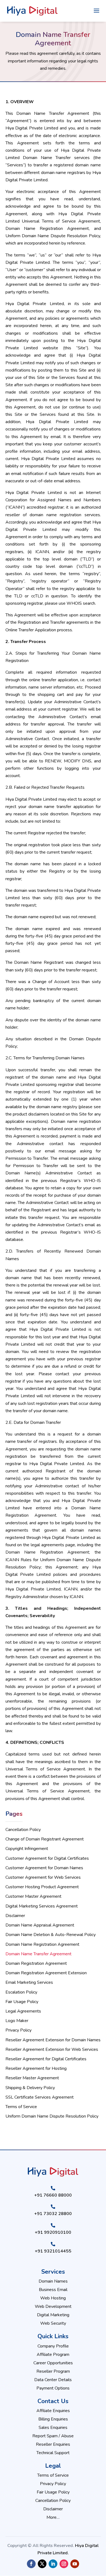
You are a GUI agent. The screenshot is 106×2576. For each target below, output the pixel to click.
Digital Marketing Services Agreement (42, 1906)
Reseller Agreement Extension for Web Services (52, 2049)
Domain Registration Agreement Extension (46, 1973)
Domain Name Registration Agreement (42, 1944)
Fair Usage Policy (22, 2002)
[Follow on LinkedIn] (53, 2564)
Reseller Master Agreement (32, 2078)
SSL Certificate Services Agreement (40, 2097)
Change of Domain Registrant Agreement (45, 1839)
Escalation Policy (21, 1992)
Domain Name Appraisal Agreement (40, 1925)
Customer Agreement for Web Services (43, 1877)
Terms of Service (21, 2107)
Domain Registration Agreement (36, 1963)
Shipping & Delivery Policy (30, 2088)
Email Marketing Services (29, 1982)
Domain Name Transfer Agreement (38, 1954)
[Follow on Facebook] (31, 2564)
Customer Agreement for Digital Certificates (47, 1858)
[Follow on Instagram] (64, 2564)
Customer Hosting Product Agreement (42, 1887)
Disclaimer (15, 1916)
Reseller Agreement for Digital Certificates (46, 2059)
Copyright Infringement (27, 1849)
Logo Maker (17, 2021)
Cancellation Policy (23, 1830)
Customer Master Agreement (33, 1896)
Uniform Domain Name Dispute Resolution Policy (52, 2116)
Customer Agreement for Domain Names (44, 1868)
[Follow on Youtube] (75, 2564)
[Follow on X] (42, 2564)
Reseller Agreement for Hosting (36, 2068)
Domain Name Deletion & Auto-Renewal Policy (51, 1935)
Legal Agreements (23, 2011)
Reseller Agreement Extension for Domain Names (53, 2040)
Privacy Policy (18, 2030)
